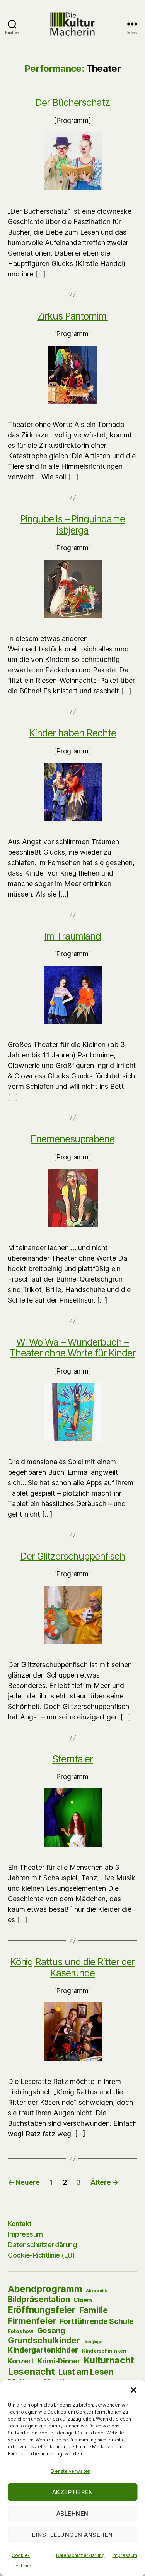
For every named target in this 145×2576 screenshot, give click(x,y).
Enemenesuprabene (72, 1139)
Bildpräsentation (39, 2299)
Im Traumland (73, 936)
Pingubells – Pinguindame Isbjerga (72, 524)
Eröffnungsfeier (42, 2310)
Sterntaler (72, 1759)
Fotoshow (20, 2331)
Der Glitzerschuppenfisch (72, 1556)
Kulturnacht (109, 2360)
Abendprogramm (45, 2289)
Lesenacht (31, 2371)
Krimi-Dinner (59, 2361)
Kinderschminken (104, 2351)
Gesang (51, 2331)
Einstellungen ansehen (72, 2535)
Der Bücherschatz (72, 102)
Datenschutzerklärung (80, 2555)
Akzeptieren (73, 2492)
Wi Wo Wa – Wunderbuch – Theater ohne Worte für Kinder (72, 1348)
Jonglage (93, 2342)
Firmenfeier (32, 2321)
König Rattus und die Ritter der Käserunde (73, 1967)
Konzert (21, 2361)
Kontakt (20, 2224)
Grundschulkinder (44, 2340)
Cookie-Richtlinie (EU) (41, 2255)
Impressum (125, 2555)
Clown (83, 2300)
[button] (133, 2390)
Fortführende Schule (97, 2321)
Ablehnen (72, 2513)
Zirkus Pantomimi (72, 316)
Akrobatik (96, 2291)
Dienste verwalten (71, 2471)
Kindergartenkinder (43, 2350)
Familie (94, 2310)
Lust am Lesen (86, 2372)
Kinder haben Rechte (72, 733)
